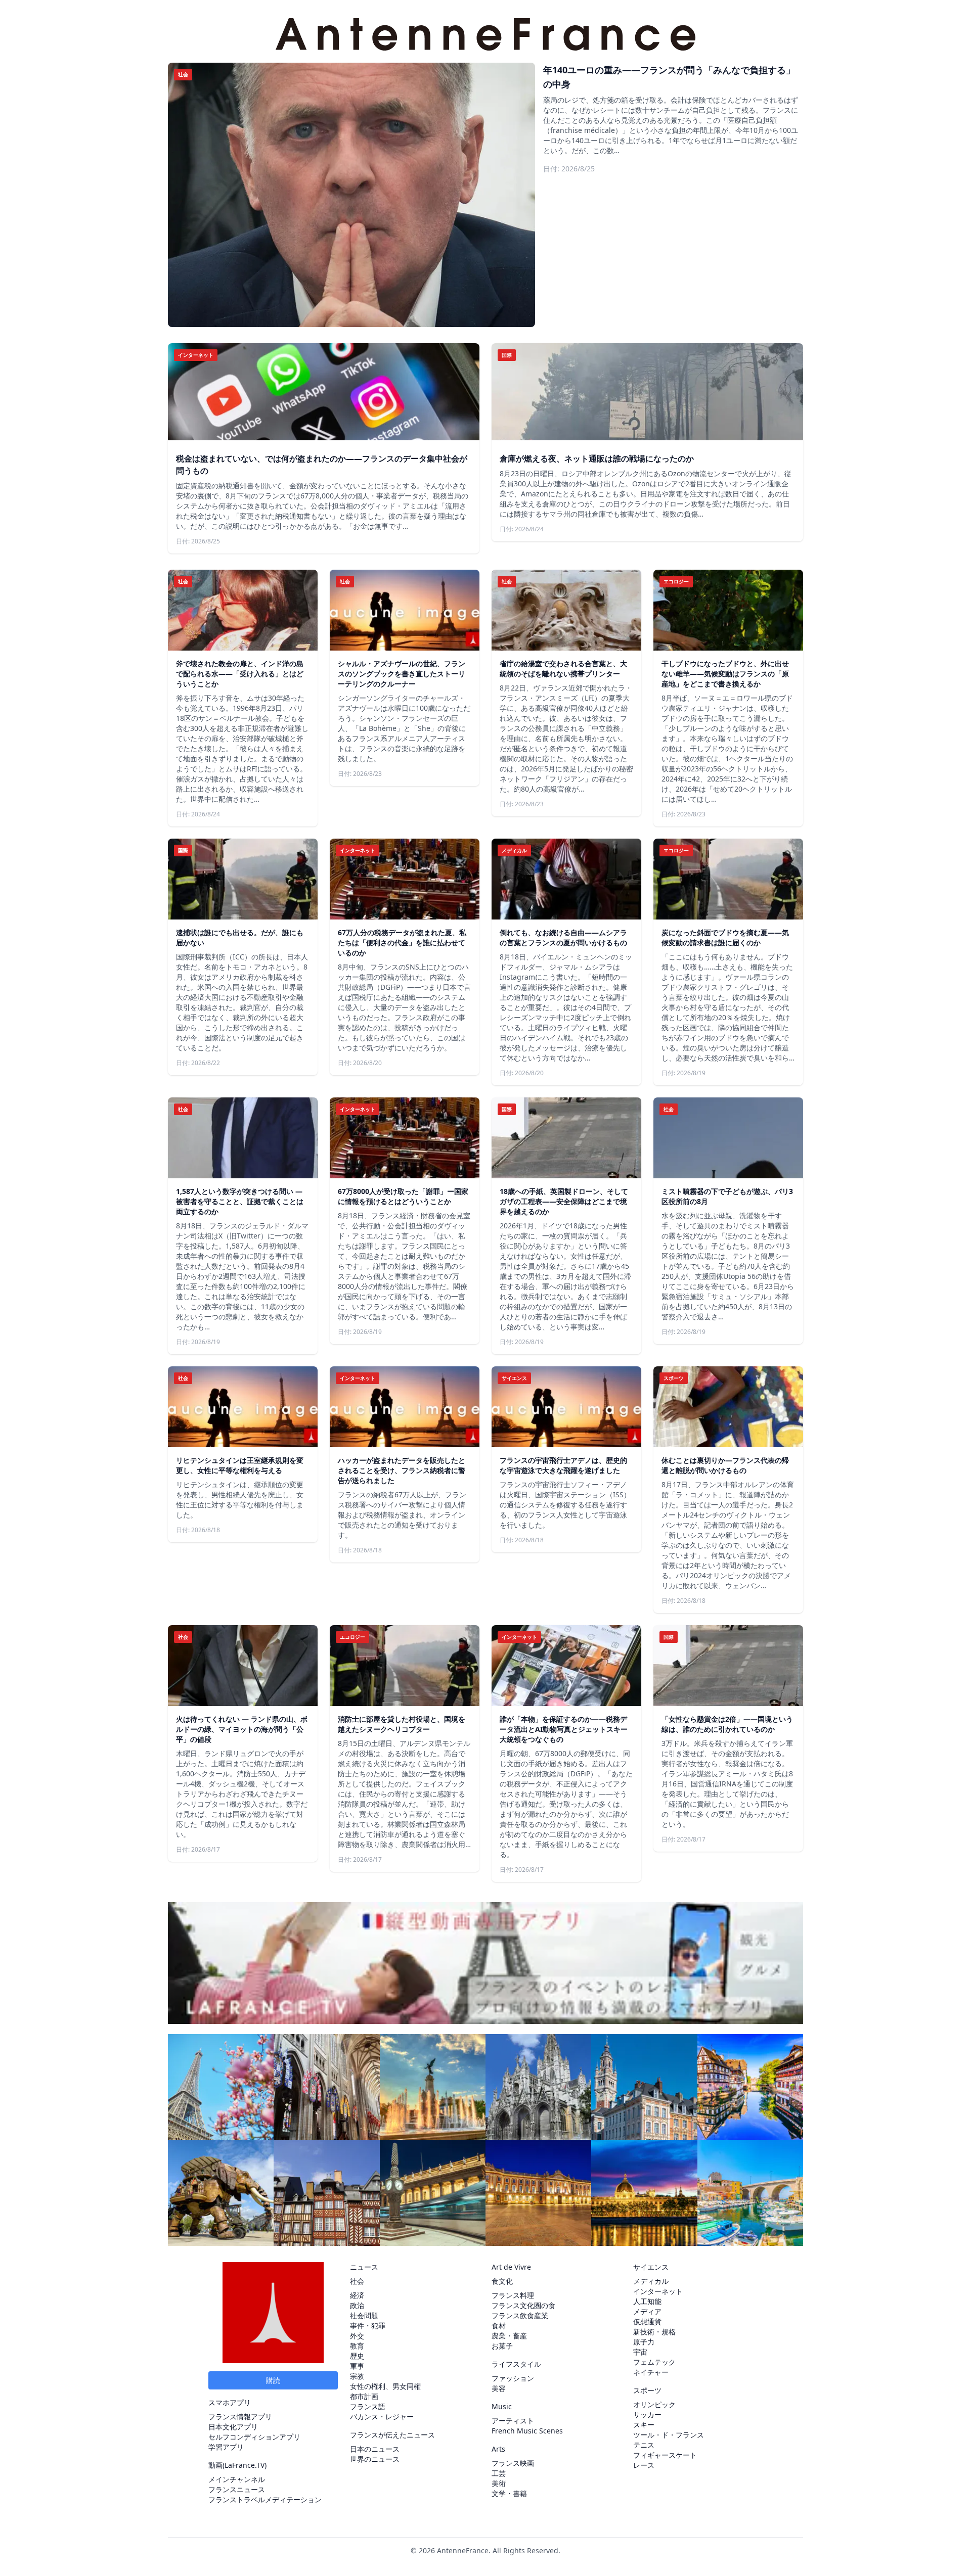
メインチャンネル (237, 2479)
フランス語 (368, 2406)
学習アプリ (226, 2447)
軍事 (357, 2366)
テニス (644, 2445)
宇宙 (640, 2352)
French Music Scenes (527, 2431)
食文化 (502, 2281)
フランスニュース (237, 2489)
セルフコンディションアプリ (254, 2437)
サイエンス (651, 2267)
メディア (647, 2311)
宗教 (357, 2376)
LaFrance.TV (245, 2465)
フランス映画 (513, 2463)
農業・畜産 (509, 2336)
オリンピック (654, 2404)
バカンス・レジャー (382, 2417)
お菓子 (502, 2346)
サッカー (647, 2414)
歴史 (357, 2356)
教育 (357, 2346)
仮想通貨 (647, 2321)
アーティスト (513, 2421)
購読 (273, 2380)
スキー (644, 2425)
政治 (357, 2305)
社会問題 (364, 2315)
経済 (357, 2295)
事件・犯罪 (368, 2326)
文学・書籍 (509, 2493)
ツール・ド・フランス (669, 2435)
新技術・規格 (654, 2332)
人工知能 (647, 2301)
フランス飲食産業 (520, 2315)
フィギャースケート (665, 2455)
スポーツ (647, 2390)
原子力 (644, 2342)
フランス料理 (513, 2295)
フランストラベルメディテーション (265, 2499)
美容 (499, 2388)
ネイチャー (651, 2372)
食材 (499, 2326)
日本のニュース (375, 2449)
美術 (499, 2483)
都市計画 (364, 2396)
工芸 (499, 2473)
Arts (498, 2449)
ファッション (513, 2378)
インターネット (658, 2291)
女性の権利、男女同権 (385, 2386)
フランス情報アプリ (240, 2417)
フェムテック (654, 2362)
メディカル (651, 2281)
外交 (357, 2336)
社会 (357, 2281)
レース (644, 2465)
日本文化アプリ (233, 2427)
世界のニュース (375, 2459)
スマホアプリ (230, 2402)
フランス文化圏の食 (523, 2305)
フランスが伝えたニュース (392, 2435)
